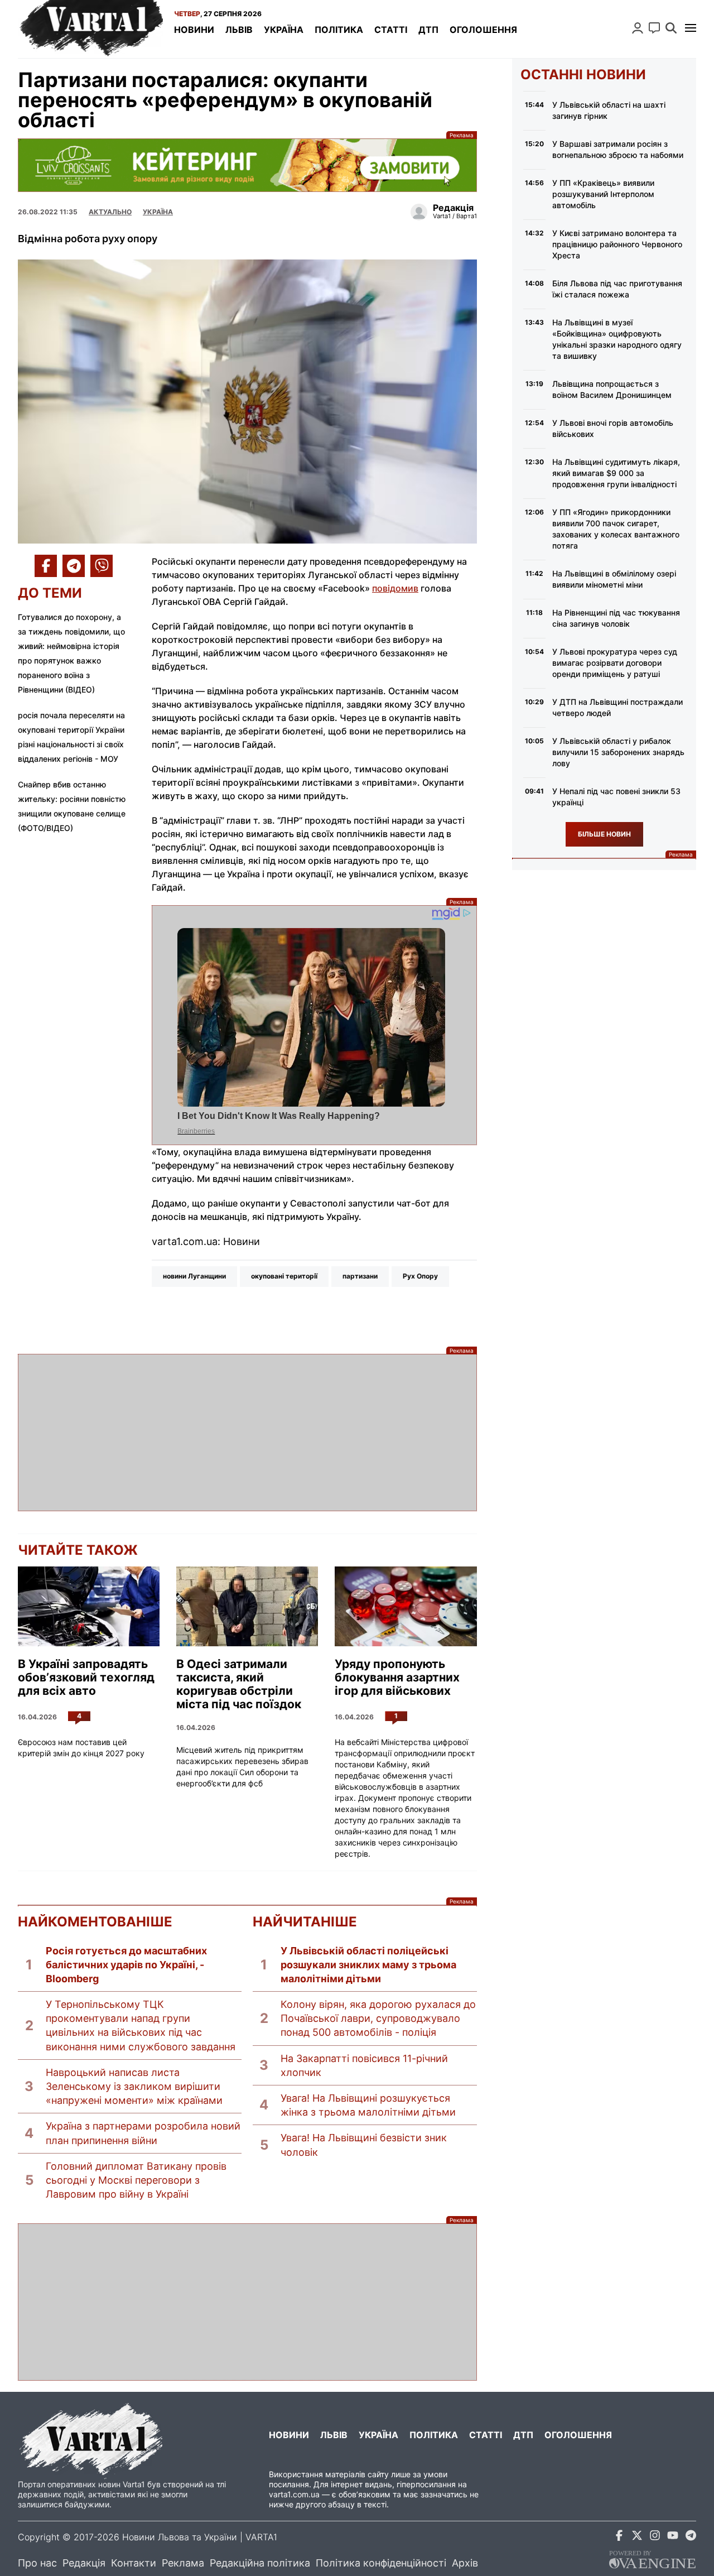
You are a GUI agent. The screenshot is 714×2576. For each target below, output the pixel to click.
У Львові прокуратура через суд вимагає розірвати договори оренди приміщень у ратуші (615, 663)
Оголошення (483, 30)
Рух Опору (420, 1276)
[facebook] (619, 2537)
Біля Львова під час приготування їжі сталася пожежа (617, 289)
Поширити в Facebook (46, 566)
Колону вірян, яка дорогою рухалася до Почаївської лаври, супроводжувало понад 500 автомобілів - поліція (378, 2018)
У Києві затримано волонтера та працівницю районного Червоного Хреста (617, 244)
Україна (284, 30)
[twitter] (637, 2537)
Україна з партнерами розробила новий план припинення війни (143, 2133)
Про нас (37, 2563)
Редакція (84, 2563)
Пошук (671, 28)
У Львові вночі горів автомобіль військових (613, 428)
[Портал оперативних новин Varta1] (90, 29)
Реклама (247, 165)
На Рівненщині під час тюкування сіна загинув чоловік (616, 618)
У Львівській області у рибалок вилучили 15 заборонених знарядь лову (618, 752)
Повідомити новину (654, 28)
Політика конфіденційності (381, 2563)
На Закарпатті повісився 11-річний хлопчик (364, 2065)
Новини (194, 30)
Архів (465, 2563)
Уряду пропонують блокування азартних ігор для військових (397, 1678)
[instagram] (655, 2537)
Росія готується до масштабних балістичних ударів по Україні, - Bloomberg (126, 1965)
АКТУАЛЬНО (110, 212)
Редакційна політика (260, 2563)
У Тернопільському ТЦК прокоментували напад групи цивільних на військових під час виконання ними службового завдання (141, 2025)
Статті (391, 30)
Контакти (134, 2563)
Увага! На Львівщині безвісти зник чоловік (364, 2145)
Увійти (638, 28)
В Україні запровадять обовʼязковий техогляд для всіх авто (86, 1678)
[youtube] (673, 2537)
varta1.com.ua (294, 2494)
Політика (339, 30)
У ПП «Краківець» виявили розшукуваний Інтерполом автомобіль (603, 194)
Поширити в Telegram (74, 566)
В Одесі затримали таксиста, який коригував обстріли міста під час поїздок (239, 1684)
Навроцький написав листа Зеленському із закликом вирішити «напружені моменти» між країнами (134, 2086)
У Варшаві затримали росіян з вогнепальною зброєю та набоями (618, 149)
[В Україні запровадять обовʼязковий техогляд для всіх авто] (89, 1606)
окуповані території (284, 1276)
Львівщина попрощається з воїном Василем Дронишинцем (612, 389)
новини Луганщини (194, 1276)
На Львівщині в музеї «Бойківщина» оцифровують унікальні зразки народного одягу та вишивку (617, 339)
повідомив (395, 588)
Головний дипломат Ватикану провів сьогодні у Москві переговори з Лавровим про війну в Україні (136, 2180)
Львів (239, 30)
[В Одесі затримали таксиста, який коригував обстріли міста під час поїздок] (247, 1606)
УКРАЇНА (158, 212)
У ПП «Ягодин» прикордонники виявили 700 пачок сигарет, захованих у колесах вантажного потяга (616, 529)
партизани (360, 1276)
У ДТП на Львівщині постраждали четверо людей (617, 707)
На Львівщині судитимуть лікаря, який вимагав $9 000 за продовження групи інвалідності (616, 473)
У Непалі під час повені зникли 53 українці (616, 797)
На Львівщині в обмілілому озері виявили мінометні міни (614, 579)
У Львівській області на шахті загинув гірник (609, 110)
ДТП (428, 30)
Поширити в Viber (102, 566)
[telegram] (691, 2537)
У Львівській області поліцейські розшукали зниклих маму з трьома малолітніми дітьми (368, 1965)
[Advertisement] (247, 1433)
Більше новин (604, 834)
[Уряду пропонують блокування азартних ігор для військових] (406, 1606)
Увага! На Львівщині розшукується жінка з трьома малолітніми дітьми (368, 2105)
